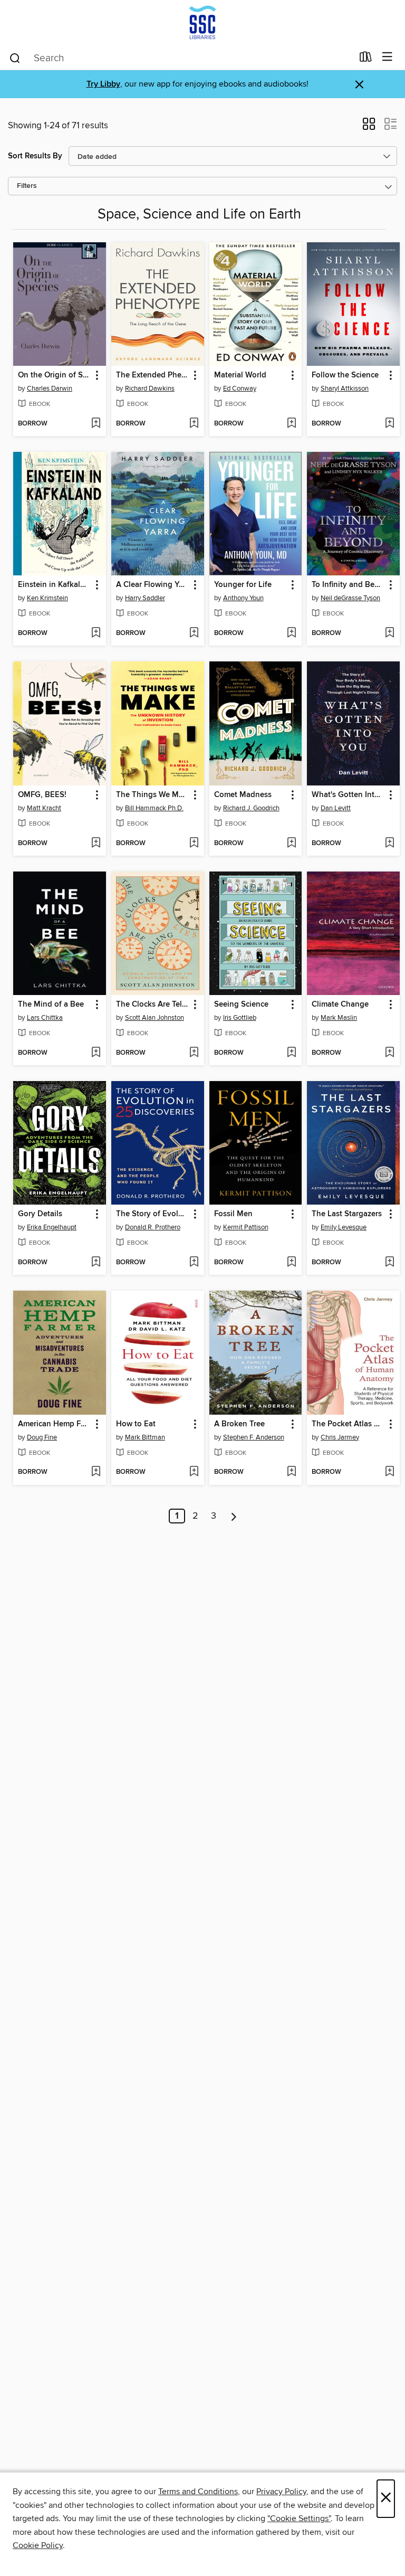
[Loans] (366, 59)
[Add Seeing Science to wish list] (291, 1053)
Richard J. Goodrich (251, 808)
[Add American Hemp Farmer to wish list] (96, 1472)
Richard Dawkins (150, 389)
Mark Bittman (145, 1437)
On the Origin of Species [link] (55, 375)
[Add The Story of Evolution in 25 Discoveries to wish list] (194, 1263)
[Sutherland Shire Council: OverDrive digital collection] (202, 22)
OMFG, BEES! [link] (42, 795)
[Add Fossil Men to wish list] (291, 1263)
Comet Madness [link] (243, 795)
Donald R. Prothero (153, 1227)
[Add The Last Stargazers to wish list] (389, 1263)
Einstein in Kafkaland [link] (55, 585)
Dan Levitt (336, 808)
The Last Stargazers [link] (347, 1214)
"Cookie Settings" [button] (299, 2518)
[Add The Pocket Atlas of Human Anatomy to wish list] (389, 1472)
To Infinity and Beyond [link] (348, 585)
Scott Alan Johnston (155, 1018)
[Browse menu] (387, 57)
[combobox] (181, 58)
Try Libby (103, 84)
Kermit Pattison (246, 1227)
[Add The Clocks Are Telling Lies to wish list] (194, 1053)
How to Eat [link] (136, 1424)
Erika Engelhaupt (52, 1227)
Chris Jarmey (340, 1437)
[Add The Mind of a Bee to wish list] (96, 1053)
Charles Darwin (50, 389)
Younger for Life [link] (243, 585)
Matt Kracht (44, 808)
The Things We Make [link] (153, 795)
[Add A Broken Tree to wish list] (291, 1472)
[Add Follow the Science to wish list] (389, 424)
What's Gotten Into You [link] (348, 795)
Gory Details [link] (40, 1214)
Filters (27, 186)
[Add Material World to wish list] (291, 424)
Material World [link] (240, 375)
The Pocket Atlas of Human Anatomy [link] (348, 1424)
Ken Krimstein (47, 598)
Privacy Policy (281, 2492)
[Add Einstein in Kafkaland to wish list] (96, 633)
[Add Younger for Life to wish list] (291, 633)
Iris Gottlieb (240, 1018)
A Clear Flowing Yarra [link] (153, 585)
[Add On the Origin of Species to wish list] (96, 424)
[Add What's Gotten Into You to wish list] (389, 844)
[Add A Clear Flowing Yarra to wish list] (194, 633)
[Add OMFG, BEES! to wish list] (96, 844)
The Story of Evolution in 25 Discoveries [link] (153, 1214)
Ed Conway (240, 389)
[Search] (15, 58)
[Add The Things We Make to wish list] (194, 844)
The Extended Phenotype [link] (153, 375)
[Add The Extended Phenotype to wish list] (194, 424)
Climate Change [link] (340, 1005)
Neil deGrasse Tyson (350, 598)
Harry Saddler (145, 598)
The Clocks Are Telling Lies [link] (153, 1005)
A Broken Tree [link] (239, 1424)
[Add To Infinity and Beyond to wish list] (389, 633)
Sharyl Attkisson (345, 389)
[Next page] (234, 1516)
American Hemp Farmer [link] (55, 1424)
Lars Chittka (45, 1018)
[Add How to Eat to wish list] (194, 1472)
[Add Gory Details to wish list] (96, 1263)
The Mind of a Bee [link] (51, 1005)
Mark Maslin (339, 1018)
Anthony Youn (243, 598)
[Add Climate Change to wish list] (389, 1053)
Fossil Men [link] (233, 1214)
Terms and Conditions (198, 2492)
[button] (369, 127)
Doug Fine (42, 1437)
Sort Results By (35, 156)
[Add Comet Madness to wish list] (291, 844)
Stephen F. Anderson (254, 1437)
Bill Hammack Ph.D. (154, 808)
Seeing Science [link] (241, 1005)
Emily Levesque (344, 1227)
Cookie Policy (38, 2545)
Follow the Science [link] (345, 375)
